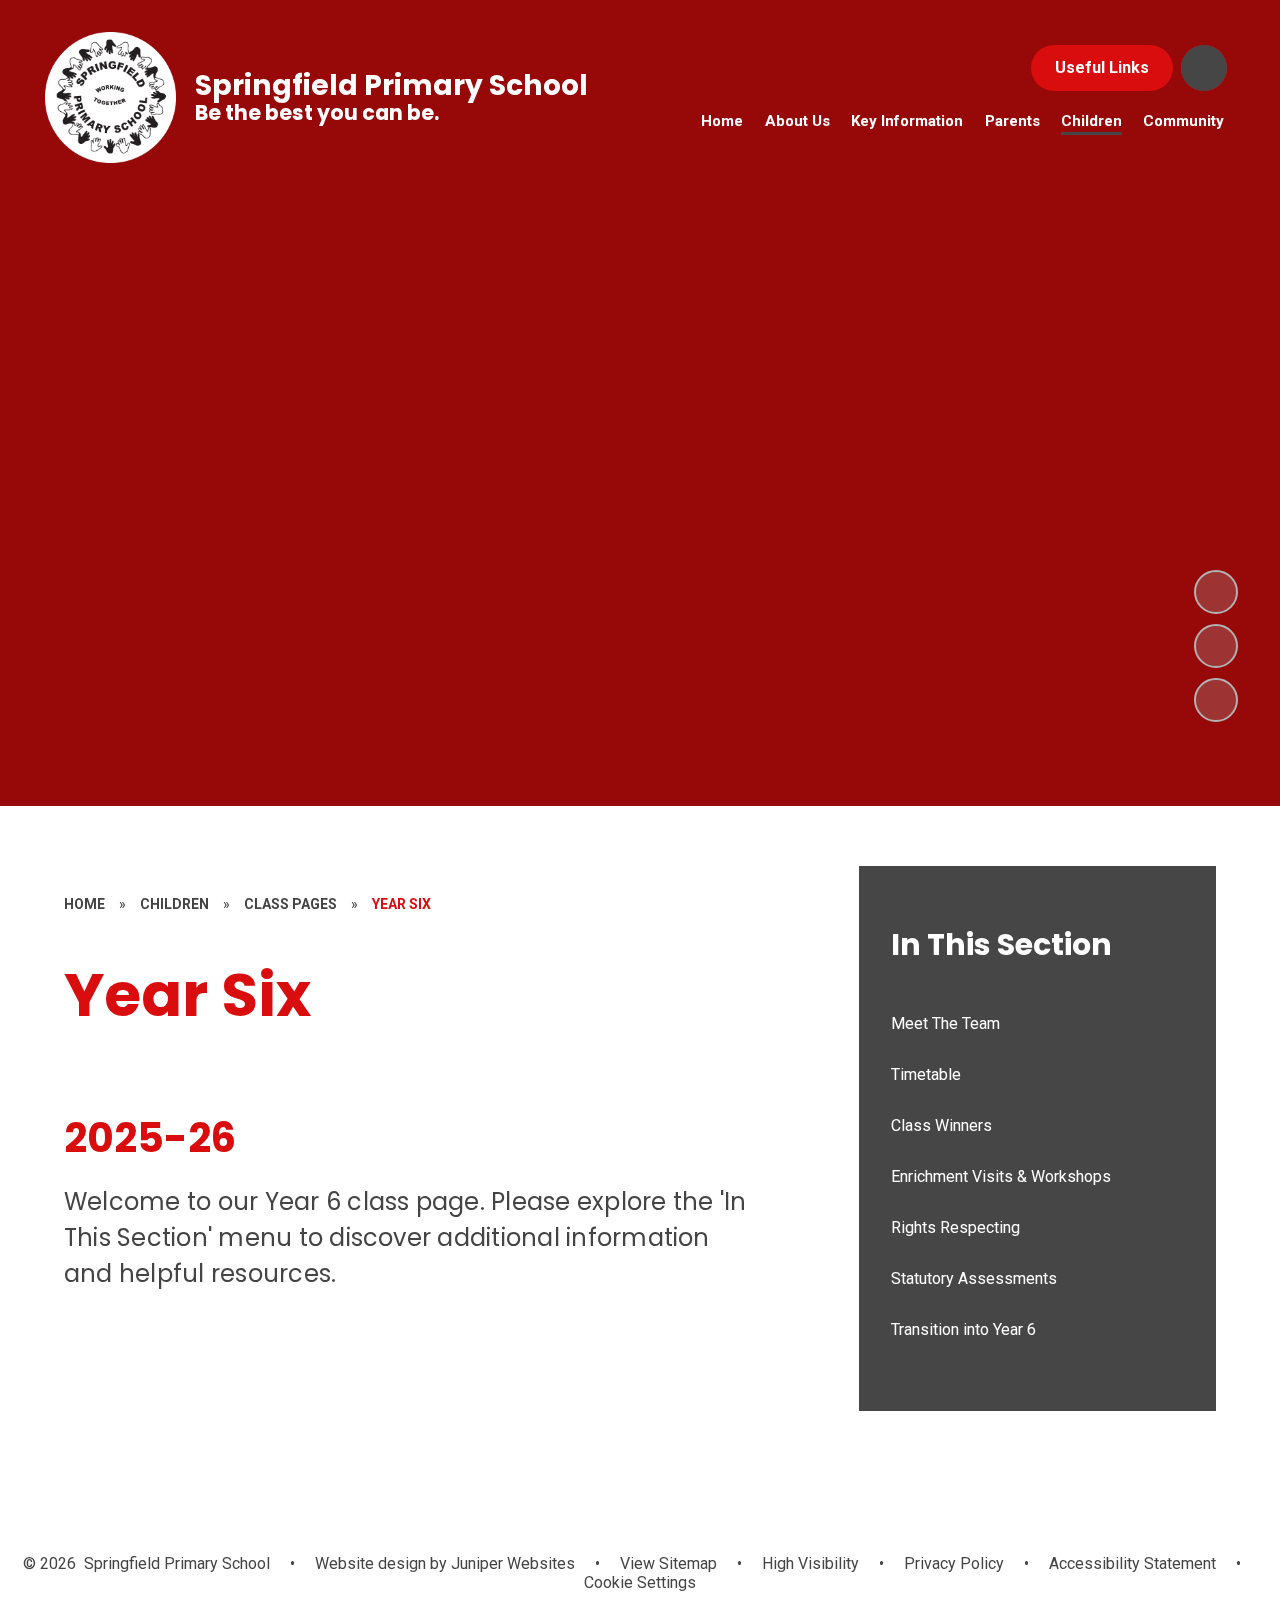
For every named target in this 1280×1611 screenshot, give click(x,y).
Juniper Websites (511, 1563)
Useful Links (1102, 67)
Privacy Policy (954, 1563)
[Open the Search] (1204, 68)
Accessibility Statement (1132, 1563)
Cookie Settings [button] (640, 1582)
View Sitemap (668, 1563)
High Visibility (810, 1563)
